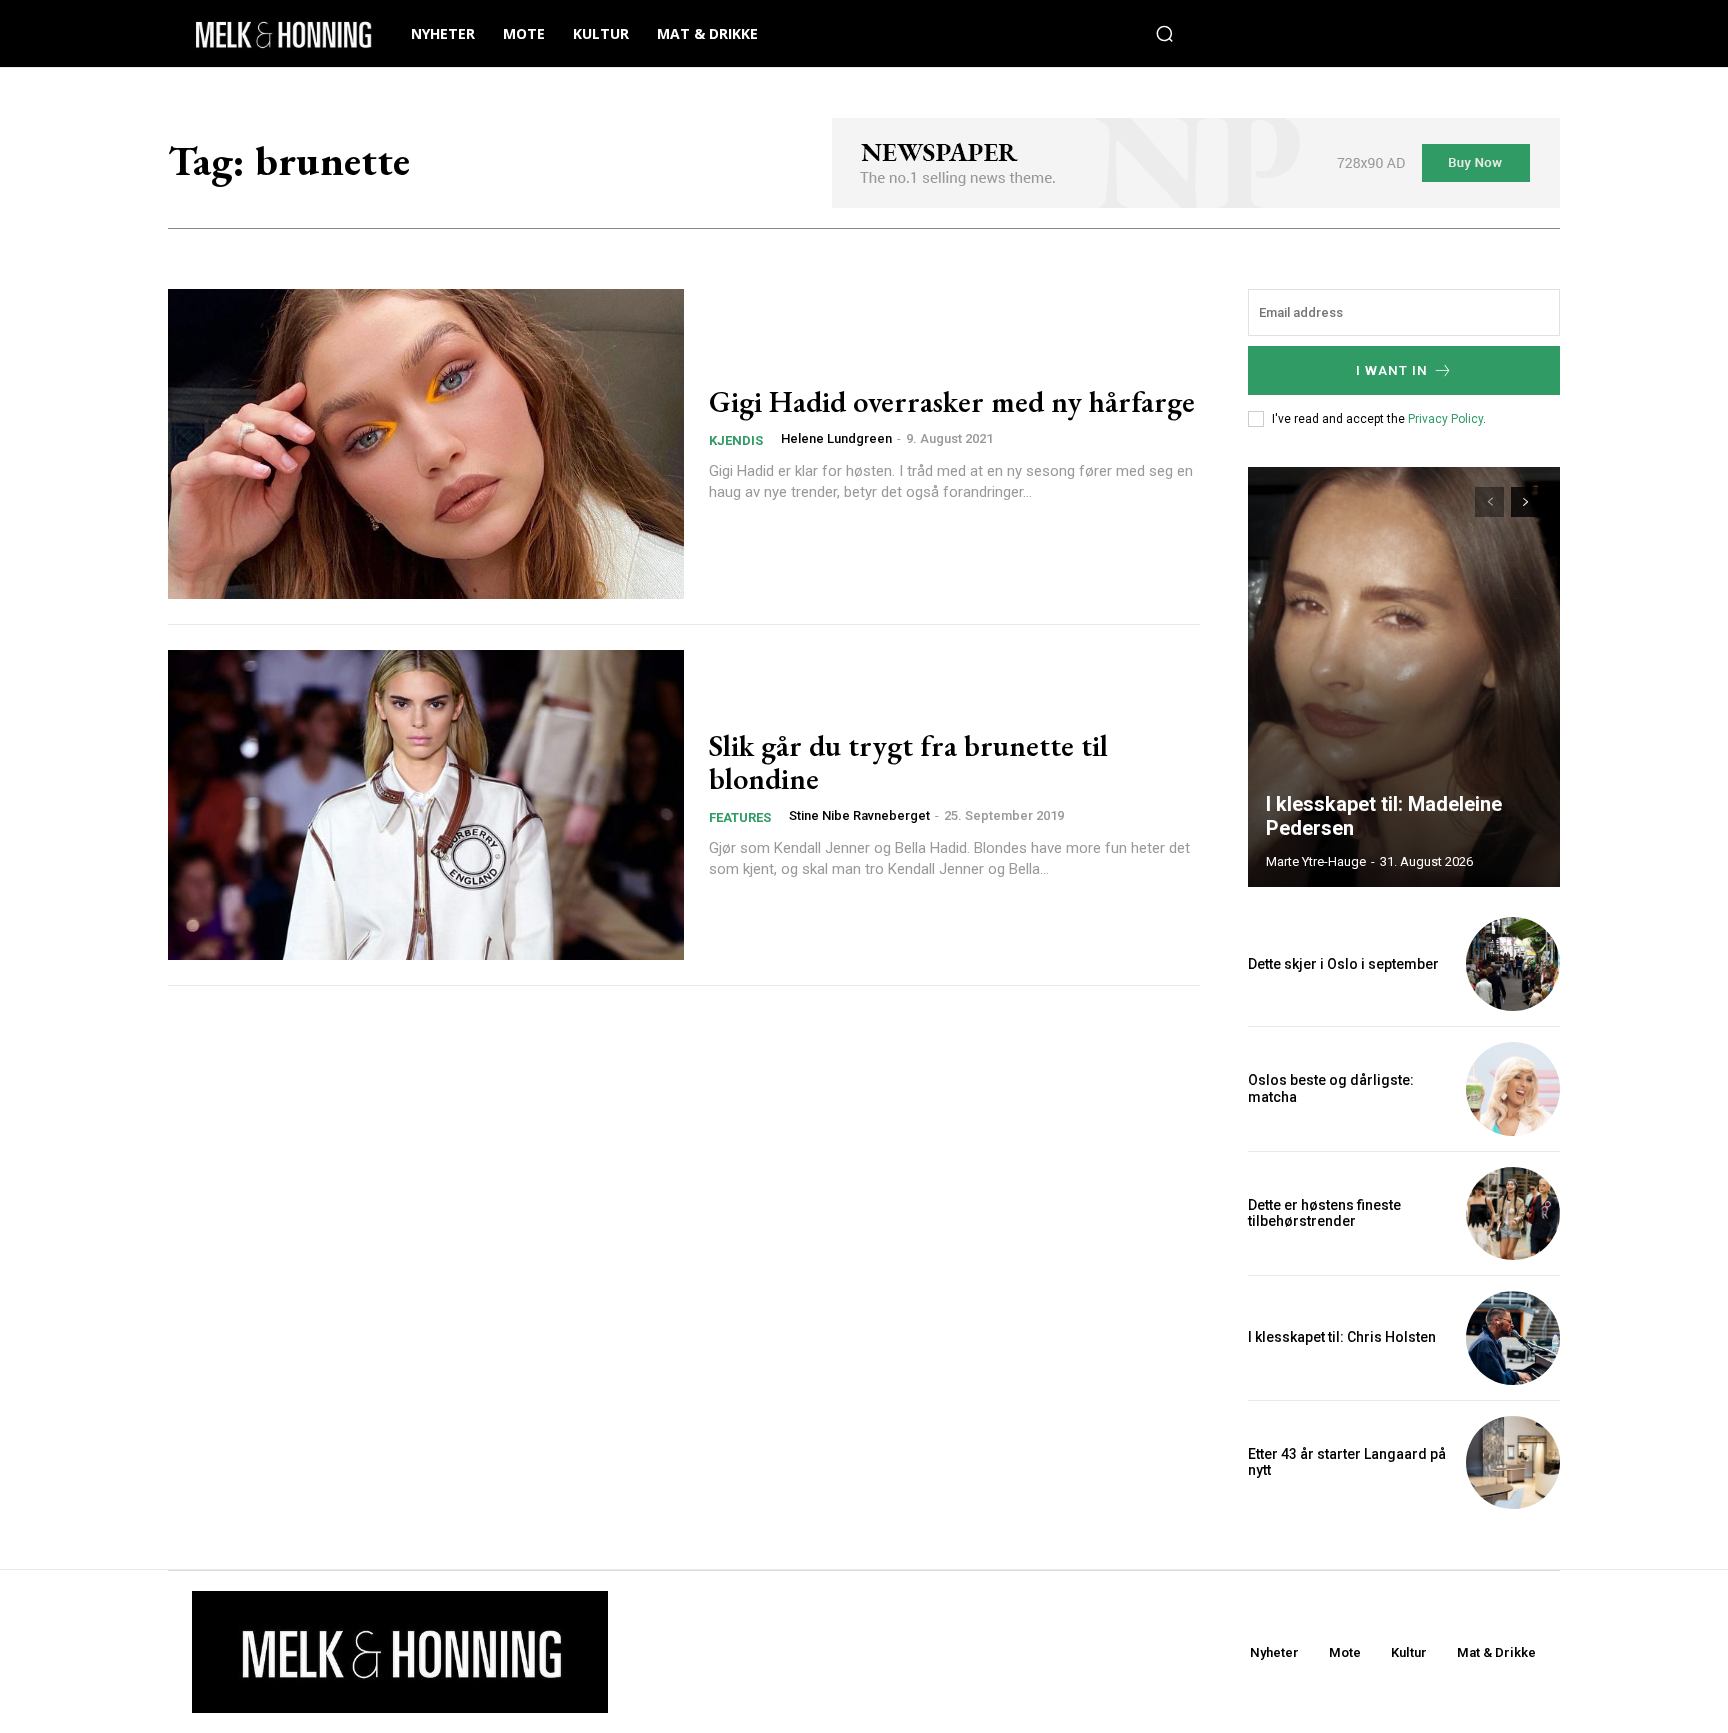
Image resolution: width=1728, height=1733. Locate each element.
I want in (1392, 370)
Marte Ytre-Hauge (1316, 861)
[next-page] (1525, 502)
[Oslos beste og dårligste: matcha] (1513, 1089)
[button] (1165, 34)
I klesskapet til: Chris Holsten (1342, 1337)
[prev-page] (1489, 502)
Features (740, 817)
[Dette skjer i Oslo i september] (1513, 964)
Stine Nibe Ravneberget (859, 815)
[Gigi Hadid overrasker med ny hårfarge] (426, 444)
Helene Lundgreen (836, 438)
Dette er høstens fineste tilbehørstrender (1324, 1213)
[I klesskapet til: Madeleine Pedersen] (1404, 677)
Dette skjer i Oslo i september (1343, 964)
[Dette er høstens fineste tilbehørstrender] (1513, 1214)
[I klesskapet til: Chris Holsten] (1513, 1338)
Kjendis (736, 440)
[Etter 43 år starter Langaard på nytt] (1513, 1463)
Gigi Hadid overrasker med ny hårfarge (952, 401)
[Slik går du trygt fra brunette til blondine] (426, 805)
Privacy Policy (1445, 419)
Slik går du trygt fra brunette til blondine (908, 762)
